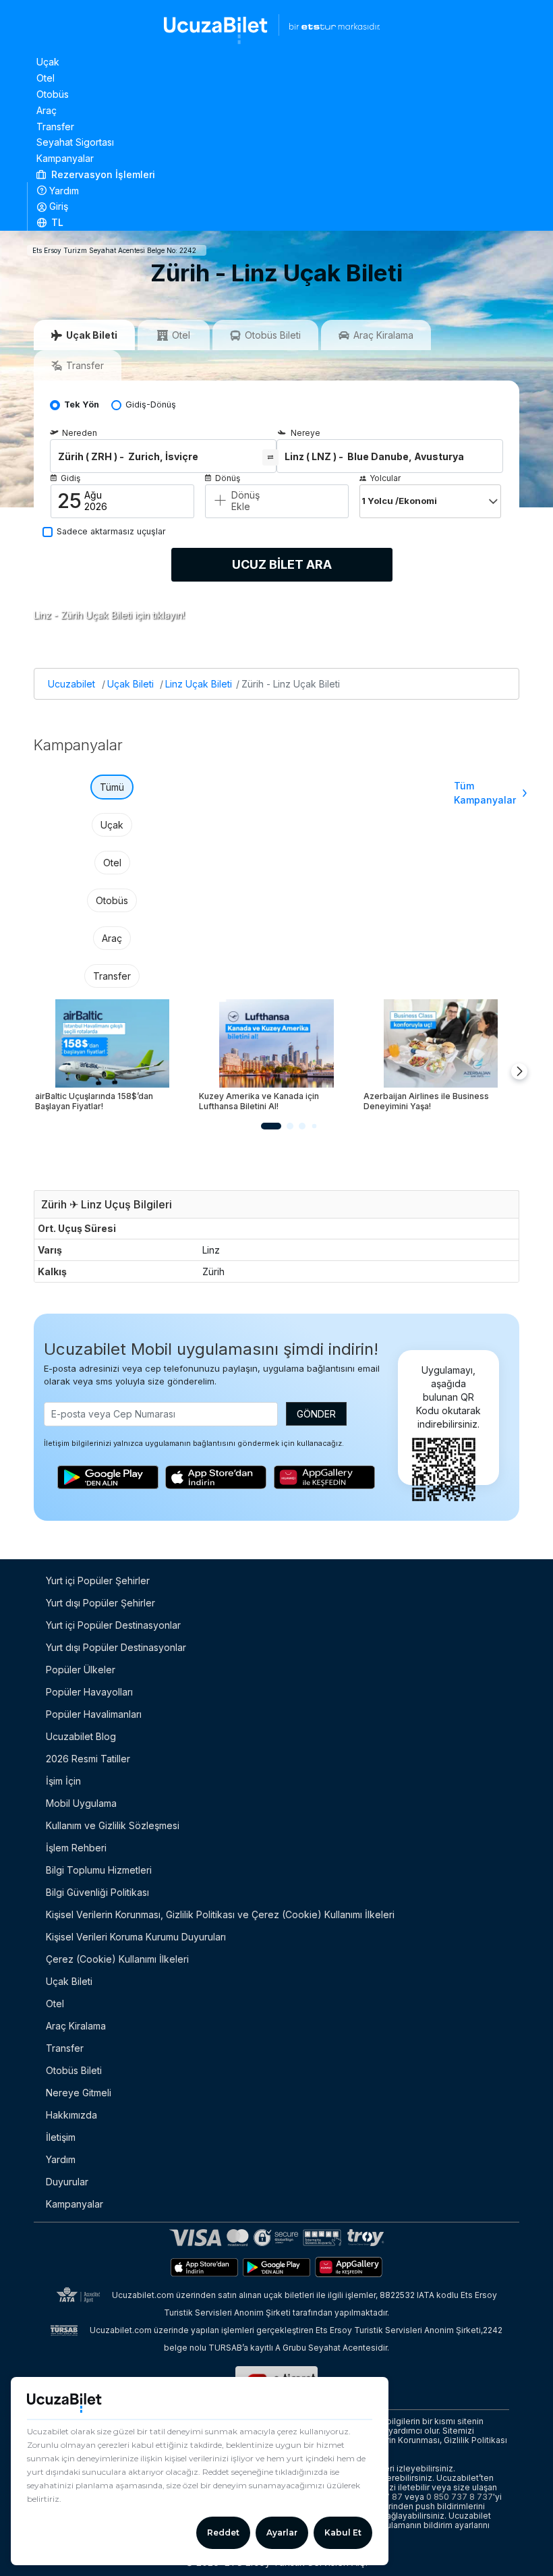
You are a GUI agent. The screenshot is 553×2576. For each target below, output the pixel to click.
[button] (277, 223)
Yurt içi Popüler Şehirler (98, 1580)
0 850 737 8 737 (460, 2497)
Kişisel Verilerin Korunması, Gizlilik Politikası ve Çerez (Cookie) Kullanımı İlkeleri (220, 1914)
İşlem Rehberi (76, 1848)
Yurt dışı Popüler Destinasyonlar (116, 1647)
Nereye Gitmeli (79, 2093)
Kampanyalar (65, 158)
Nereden (80, 433)
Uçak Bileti (130, 684)
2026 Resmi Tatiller (88, 1759)
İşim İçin (63, 1781)
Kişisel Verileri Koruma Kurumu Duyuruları (136, 1937)
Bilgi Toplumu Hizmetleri (99, 1870)
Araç (47, 110)
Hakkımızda (71, 2115)
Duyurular (67, 2182)
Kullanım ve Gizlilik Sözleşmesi (113, 1825)
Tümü (112, 787)
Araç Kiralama (76, 2026)
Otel (46, 78)
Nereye (305, 433)
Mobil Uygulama (81, 1803)
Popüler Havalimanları (94, 1714)
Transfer (55, 127)
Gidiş (70, 478)
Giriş (59, 206)
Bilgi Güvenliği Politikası (97, 1892)
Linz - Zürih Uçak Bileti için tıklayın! (109, 615)
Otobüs (53, 94)
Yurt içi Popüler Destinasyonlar (113, 1625)
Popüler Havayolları (89, 1692)
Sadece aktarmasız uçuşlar (111, 531)
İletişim (61, 2137)
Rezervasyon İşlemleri (102, 174)
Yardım (64, 191)
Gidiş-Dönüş (151, 404)
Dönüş (228, 478)
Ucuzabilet (71, 684)
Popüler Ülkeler (81, 1670)
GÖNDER (316, 1414)
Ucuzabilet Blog (81, 1736)
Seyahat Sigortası (75, 142)
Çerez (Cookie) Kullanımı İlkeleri (117, 1959)
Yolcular (385, 478)
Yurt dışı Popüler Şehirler (100, 1603)
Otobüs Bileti (74, 2070)
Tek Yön (82, 404)
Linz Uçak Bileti (199, 684)
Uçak (48, 62)
